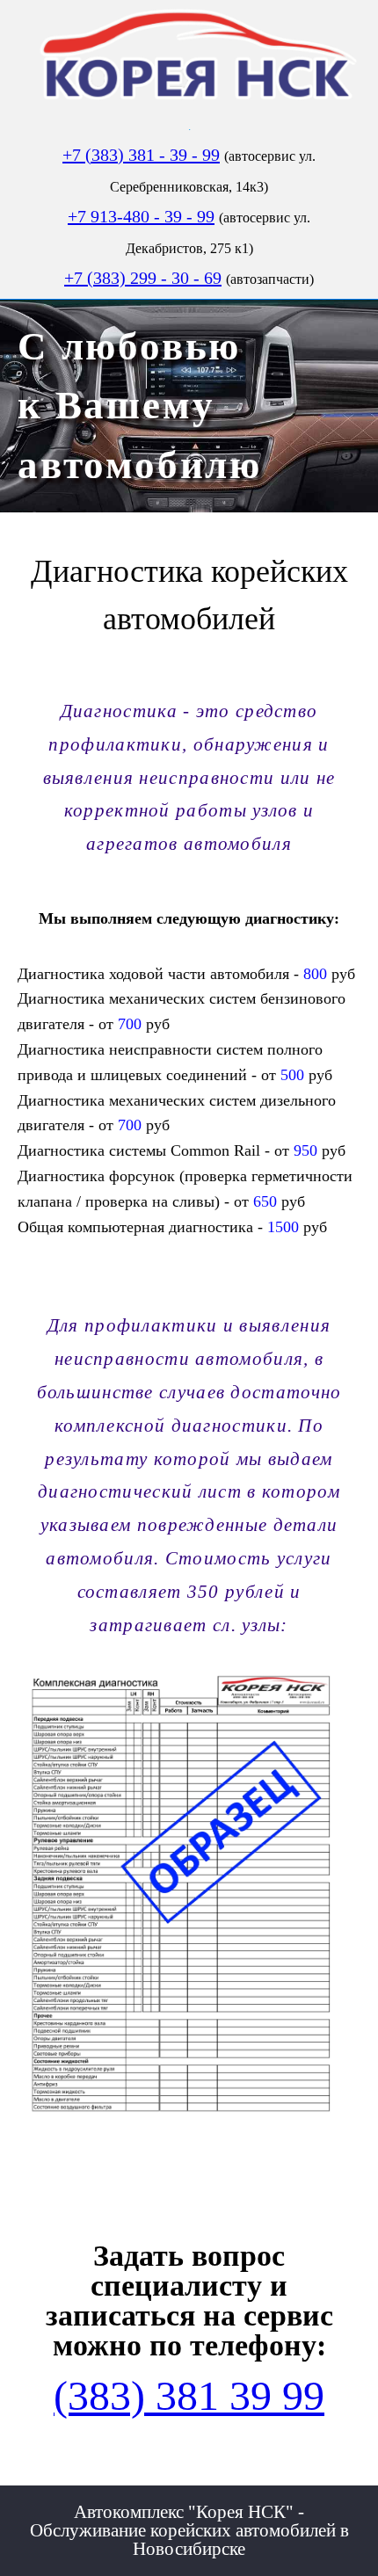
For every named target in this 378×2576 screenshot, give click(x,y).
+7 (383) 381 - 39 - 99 (141, 155)
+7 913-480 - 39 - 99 (141, 216)
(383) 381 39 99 (189, 2395)
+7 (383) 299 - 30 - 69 (143, 278)
